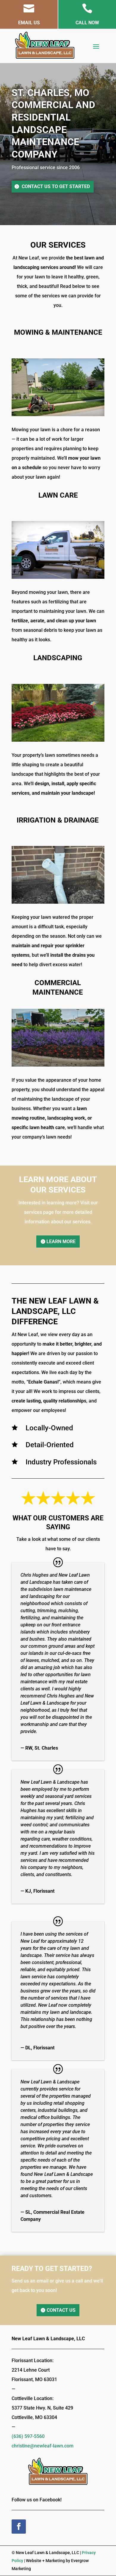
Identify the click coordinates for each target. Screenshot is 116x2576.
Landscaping (58, 658)
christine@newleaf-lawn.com (43, 2446)
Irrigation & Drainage (58, 820)
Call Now (87, 23)
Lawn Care (58, 495)
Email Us (29, 23)
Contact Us (61, 2310)
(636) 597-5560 (28, 2436)
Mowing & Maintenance (58, 332)
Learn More (61, 1241)
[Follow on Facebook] (19, 2527)
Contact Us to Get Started (56, 186)
